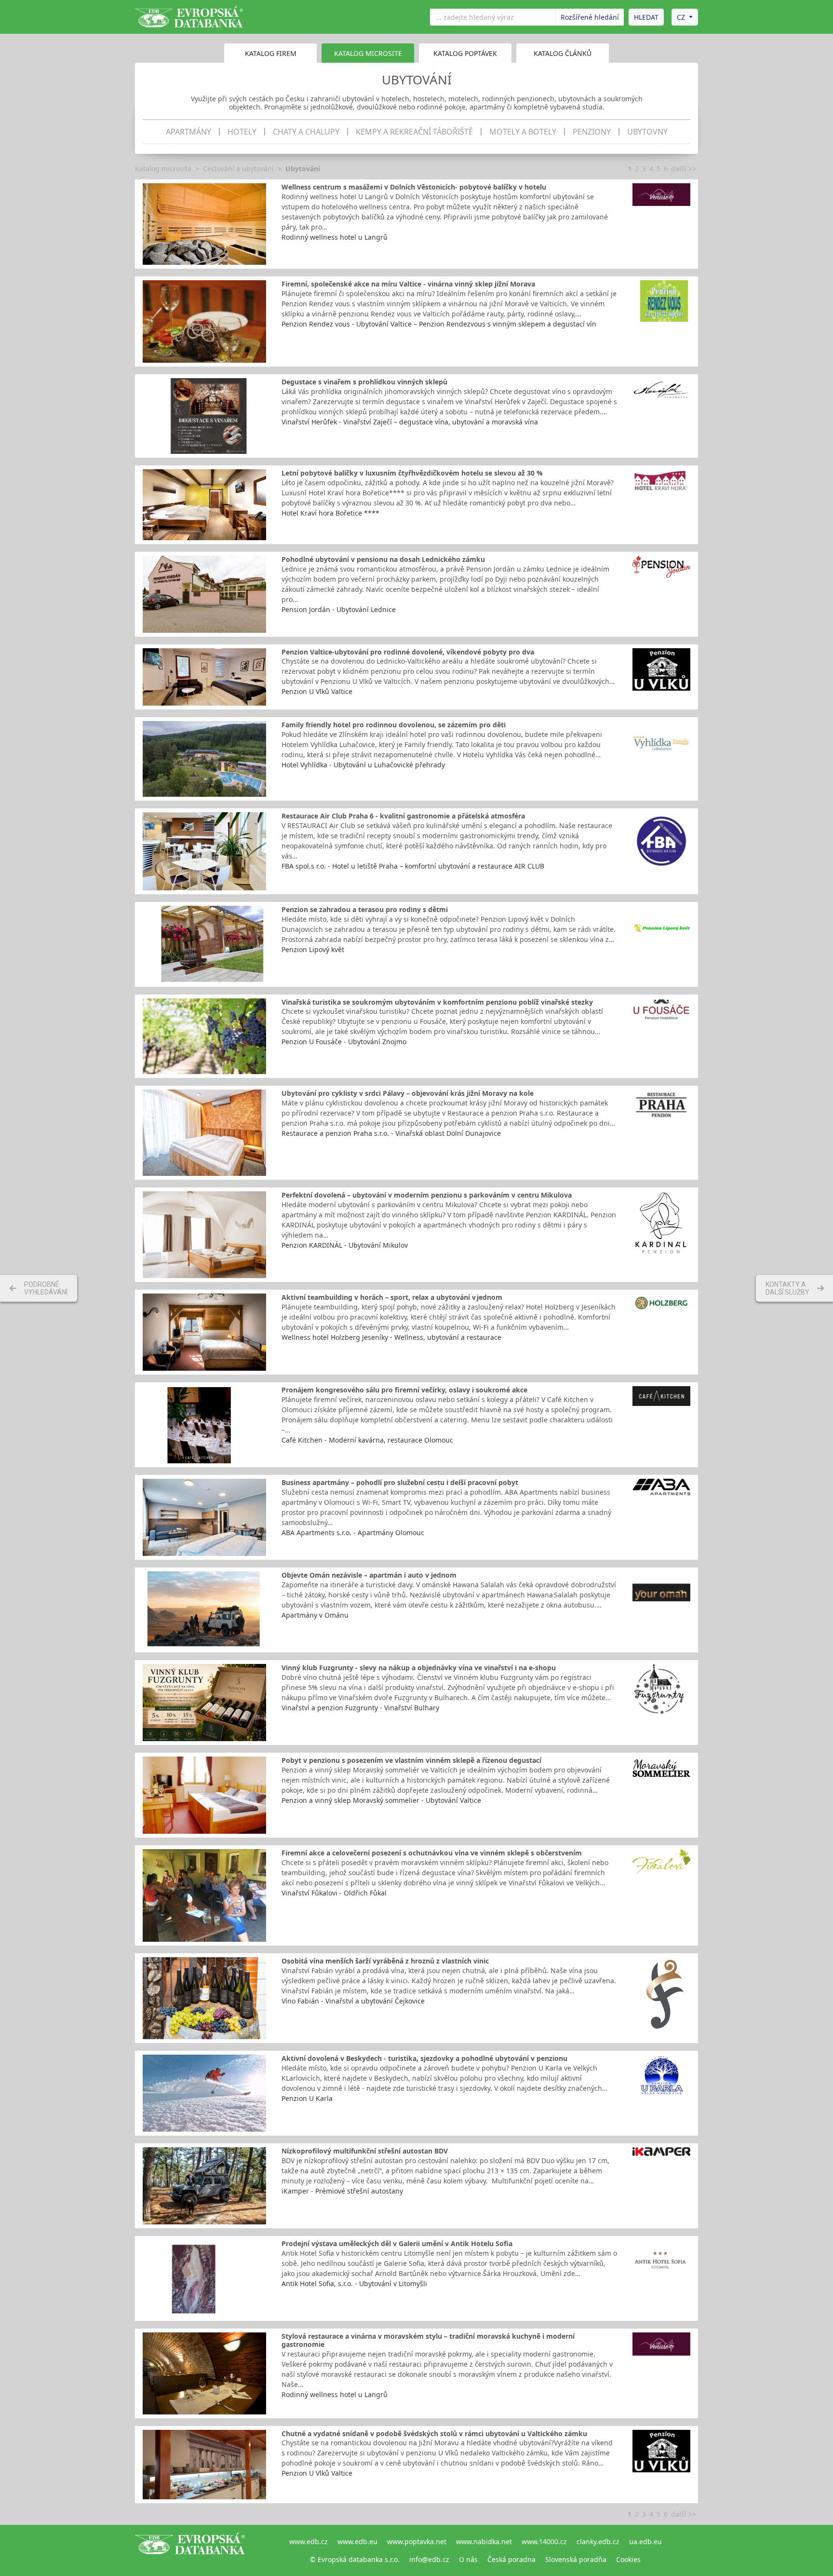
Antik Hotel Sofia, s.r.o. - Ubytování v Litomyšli (354, 2283)
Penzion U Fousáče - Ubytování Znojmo (344, 1042)
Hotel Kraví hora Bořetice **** (330, 513)
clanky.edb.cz (598, 2542)
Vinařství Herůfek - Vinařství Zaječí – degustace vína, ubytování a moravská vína (410, 422)
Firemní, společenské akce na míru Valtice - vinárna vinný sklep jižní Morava (408, 284)
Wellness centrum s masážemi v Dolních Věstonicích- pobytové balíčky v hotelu (414, 187)
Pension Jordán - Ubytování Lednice (339, 609)
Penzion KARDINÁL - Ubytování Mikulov (345, 1245)
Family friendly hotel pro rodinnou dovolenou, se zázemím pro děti (394, 725)
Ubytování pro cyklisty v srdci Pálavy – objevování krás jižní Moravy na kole (408, 1093)
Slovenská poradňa (576, 2559)
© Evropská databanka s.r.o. (355, 2559)
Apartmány (188, 132)
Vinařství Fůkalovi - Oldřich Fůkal (334, 1893)
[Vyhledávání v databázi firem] (190, 2550)
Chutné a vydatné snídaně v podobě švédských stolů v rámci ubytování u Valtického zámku (434, 2433)
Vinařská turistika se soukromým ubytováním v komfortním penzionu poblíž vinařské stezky (437, 1002)
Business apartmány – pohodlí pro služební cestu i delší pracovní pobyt (400, 1482)
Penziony (592, 132)
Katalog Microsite (368, 53)
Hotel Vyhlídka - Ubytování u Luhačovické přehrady (363, 765)
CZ (681, 17)
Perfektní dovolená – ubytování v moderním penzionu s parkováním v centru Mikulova (427, 1195)
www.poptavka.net (417, 2542)
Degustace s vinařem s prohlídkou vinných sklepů (364, 382)
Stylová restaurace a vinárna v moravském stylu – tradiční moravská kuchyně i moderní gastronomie (428, 2340)
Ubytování (303, 169)
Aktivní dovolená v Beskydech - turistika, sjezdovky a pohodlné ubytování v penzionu (424, 2058)
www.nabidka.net (484, 2542)
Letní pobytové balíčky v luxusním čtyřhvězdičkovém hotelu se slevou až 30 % (412, 473)
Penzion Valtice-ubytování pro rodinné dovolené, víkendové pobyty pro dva (408, 652)
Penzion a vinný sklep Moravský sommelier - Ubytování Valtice (381, 1800)
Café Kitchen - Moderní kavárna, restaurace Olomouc (367, 1440)
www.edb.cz (309, 2542)
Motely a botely (523, 132)
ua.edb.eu (645, 2542)
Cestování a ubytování (238, 169)
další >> (684, 169)
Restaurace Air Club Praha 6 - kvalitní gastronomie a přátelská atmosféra (403, 816)
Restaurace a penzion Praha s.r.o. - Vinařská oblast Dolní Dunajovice (391, 1133)
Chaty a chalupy (306, 132)
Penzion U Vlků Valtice (317, 691)
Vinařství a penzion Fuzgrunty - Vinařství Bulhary (360, 1708)
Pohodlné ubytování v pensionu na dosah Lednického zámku (383, 559)
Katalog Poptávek (465, 53)
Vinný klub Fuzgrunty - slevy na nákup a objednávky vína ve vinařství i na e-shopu (419, 1668)
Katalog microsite (163, 169)
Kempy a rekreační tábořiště (414, 132)
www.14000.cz (544, 2542)
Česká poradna (511, 2559)
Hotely (242, 132)
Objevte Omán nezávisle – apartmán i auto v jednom (369, 1575)
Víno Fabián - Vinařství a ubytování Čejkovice (353, 2001)
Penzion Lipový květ (313, 949)
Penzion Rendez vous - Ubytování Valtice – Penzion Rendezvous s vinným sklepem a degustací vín (439, 324)
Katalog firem (271, 53)
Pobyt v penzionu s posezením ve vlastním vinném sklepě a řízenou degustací (411, 1760)
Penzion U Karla (307, 2098)
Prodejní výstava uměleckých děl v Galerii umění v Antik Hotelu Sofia (397, 2243)
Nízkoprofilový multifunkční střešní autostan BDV (365, 2151)
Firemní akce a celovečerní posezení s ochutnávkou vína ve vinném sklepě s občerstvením (432, 1853)
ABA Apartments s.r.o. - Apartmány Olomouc (353, 1533)
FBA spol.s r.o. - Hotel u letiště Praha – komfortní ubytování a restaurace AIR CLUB (413, 866)
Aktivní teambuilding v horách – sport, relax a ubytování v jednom (392, 1297)
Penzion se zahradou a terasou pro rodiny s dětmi (365, 909)
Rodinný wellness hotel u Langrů (335, 237)
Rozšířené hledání (590, 17)
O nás (468, 2559)
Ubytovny (647, 132)
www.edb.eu (357, 2542)
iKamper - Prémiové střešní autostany (342, 2191)
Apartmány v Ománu (315, 1615)
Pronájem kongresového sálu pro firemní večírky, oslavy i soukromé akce (404, 1390)
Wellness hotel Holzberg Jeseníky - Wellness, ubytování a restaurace (391, 1337)
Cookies (628, 2559)
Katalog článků (563, 53)
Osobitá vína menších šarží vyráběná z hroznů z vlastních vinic (385, 1961)
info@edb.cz (429, 2559)
